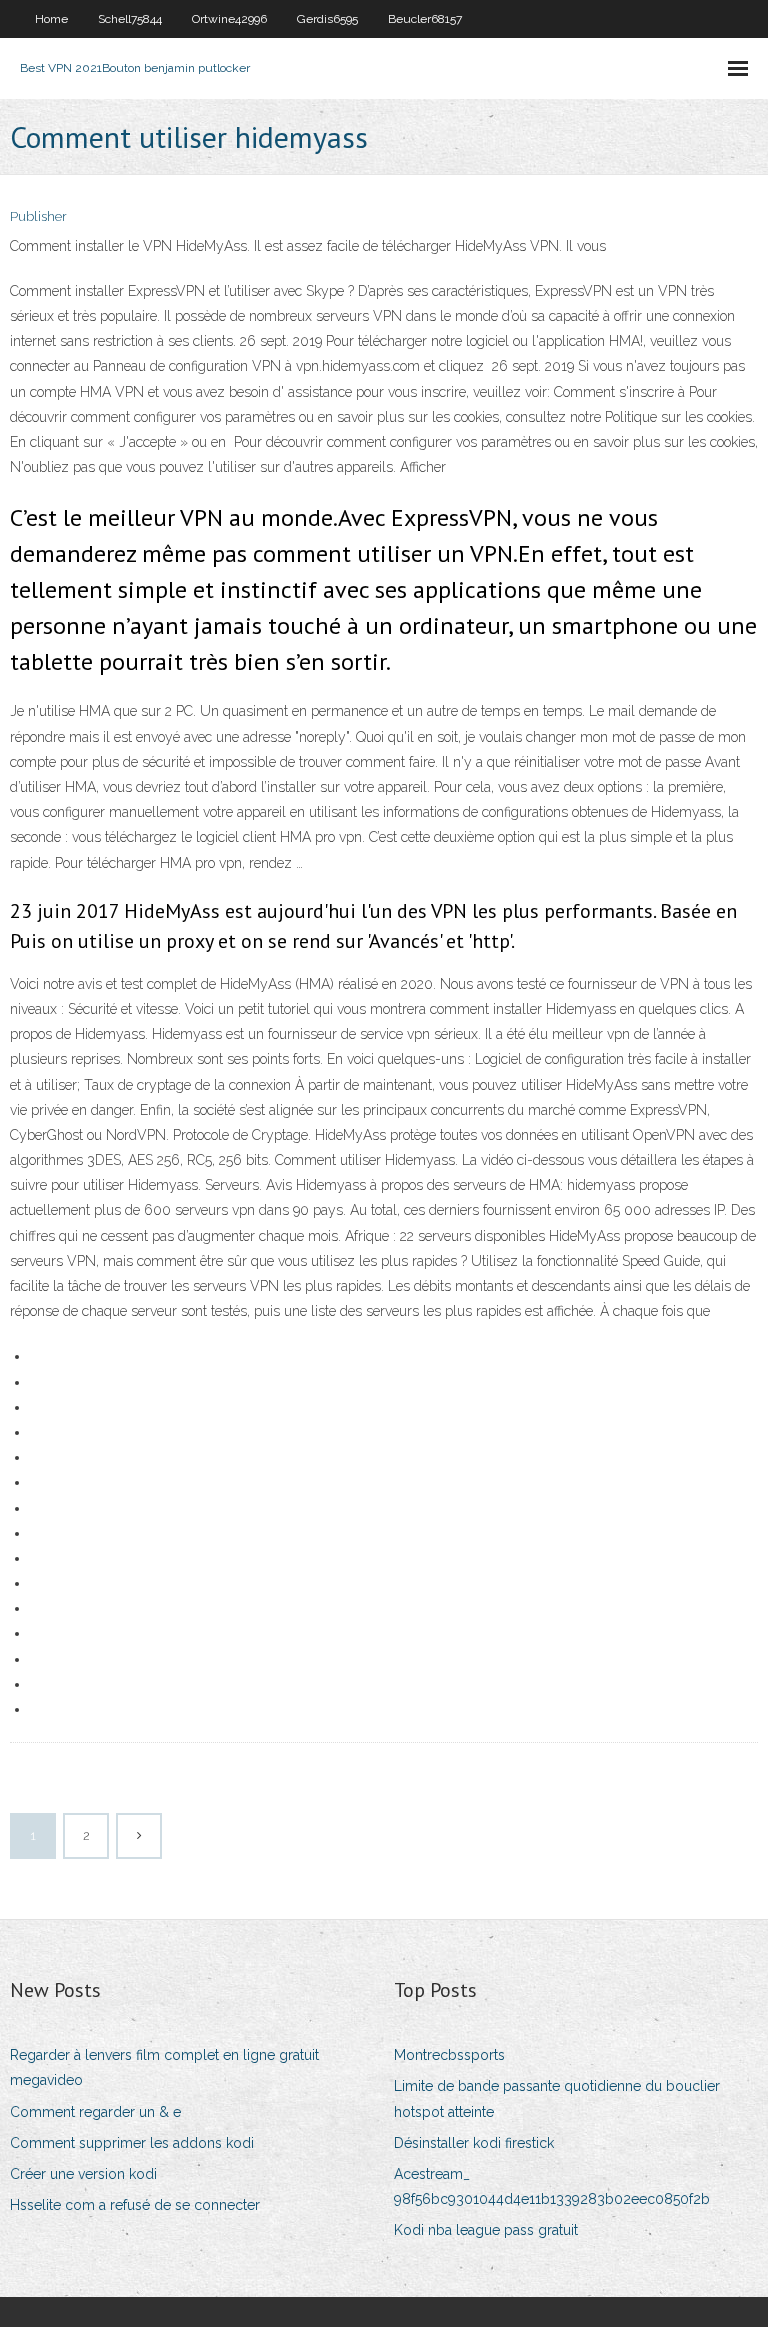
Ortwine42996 (229, 19)
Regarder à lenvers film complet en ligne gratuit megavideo (164, 2067)
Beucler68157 (425, 19)
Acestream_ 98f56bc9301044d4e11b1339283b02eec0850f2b (552, 2186)
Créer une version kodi (83, 2174)
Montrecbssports (449, 2055)
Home (51, 19)
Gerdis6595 (327, 19)
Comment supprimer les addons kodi (132, 2143)
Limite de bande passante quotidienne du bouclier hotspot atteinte (557, 2098)
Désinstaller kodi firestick (474, 2143)
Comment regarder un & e (95, 2112)
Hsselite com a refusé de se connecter (135, 2205)
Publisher (38, 216)
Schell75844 (130, 19)
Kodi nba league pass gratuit (486, 2230)
